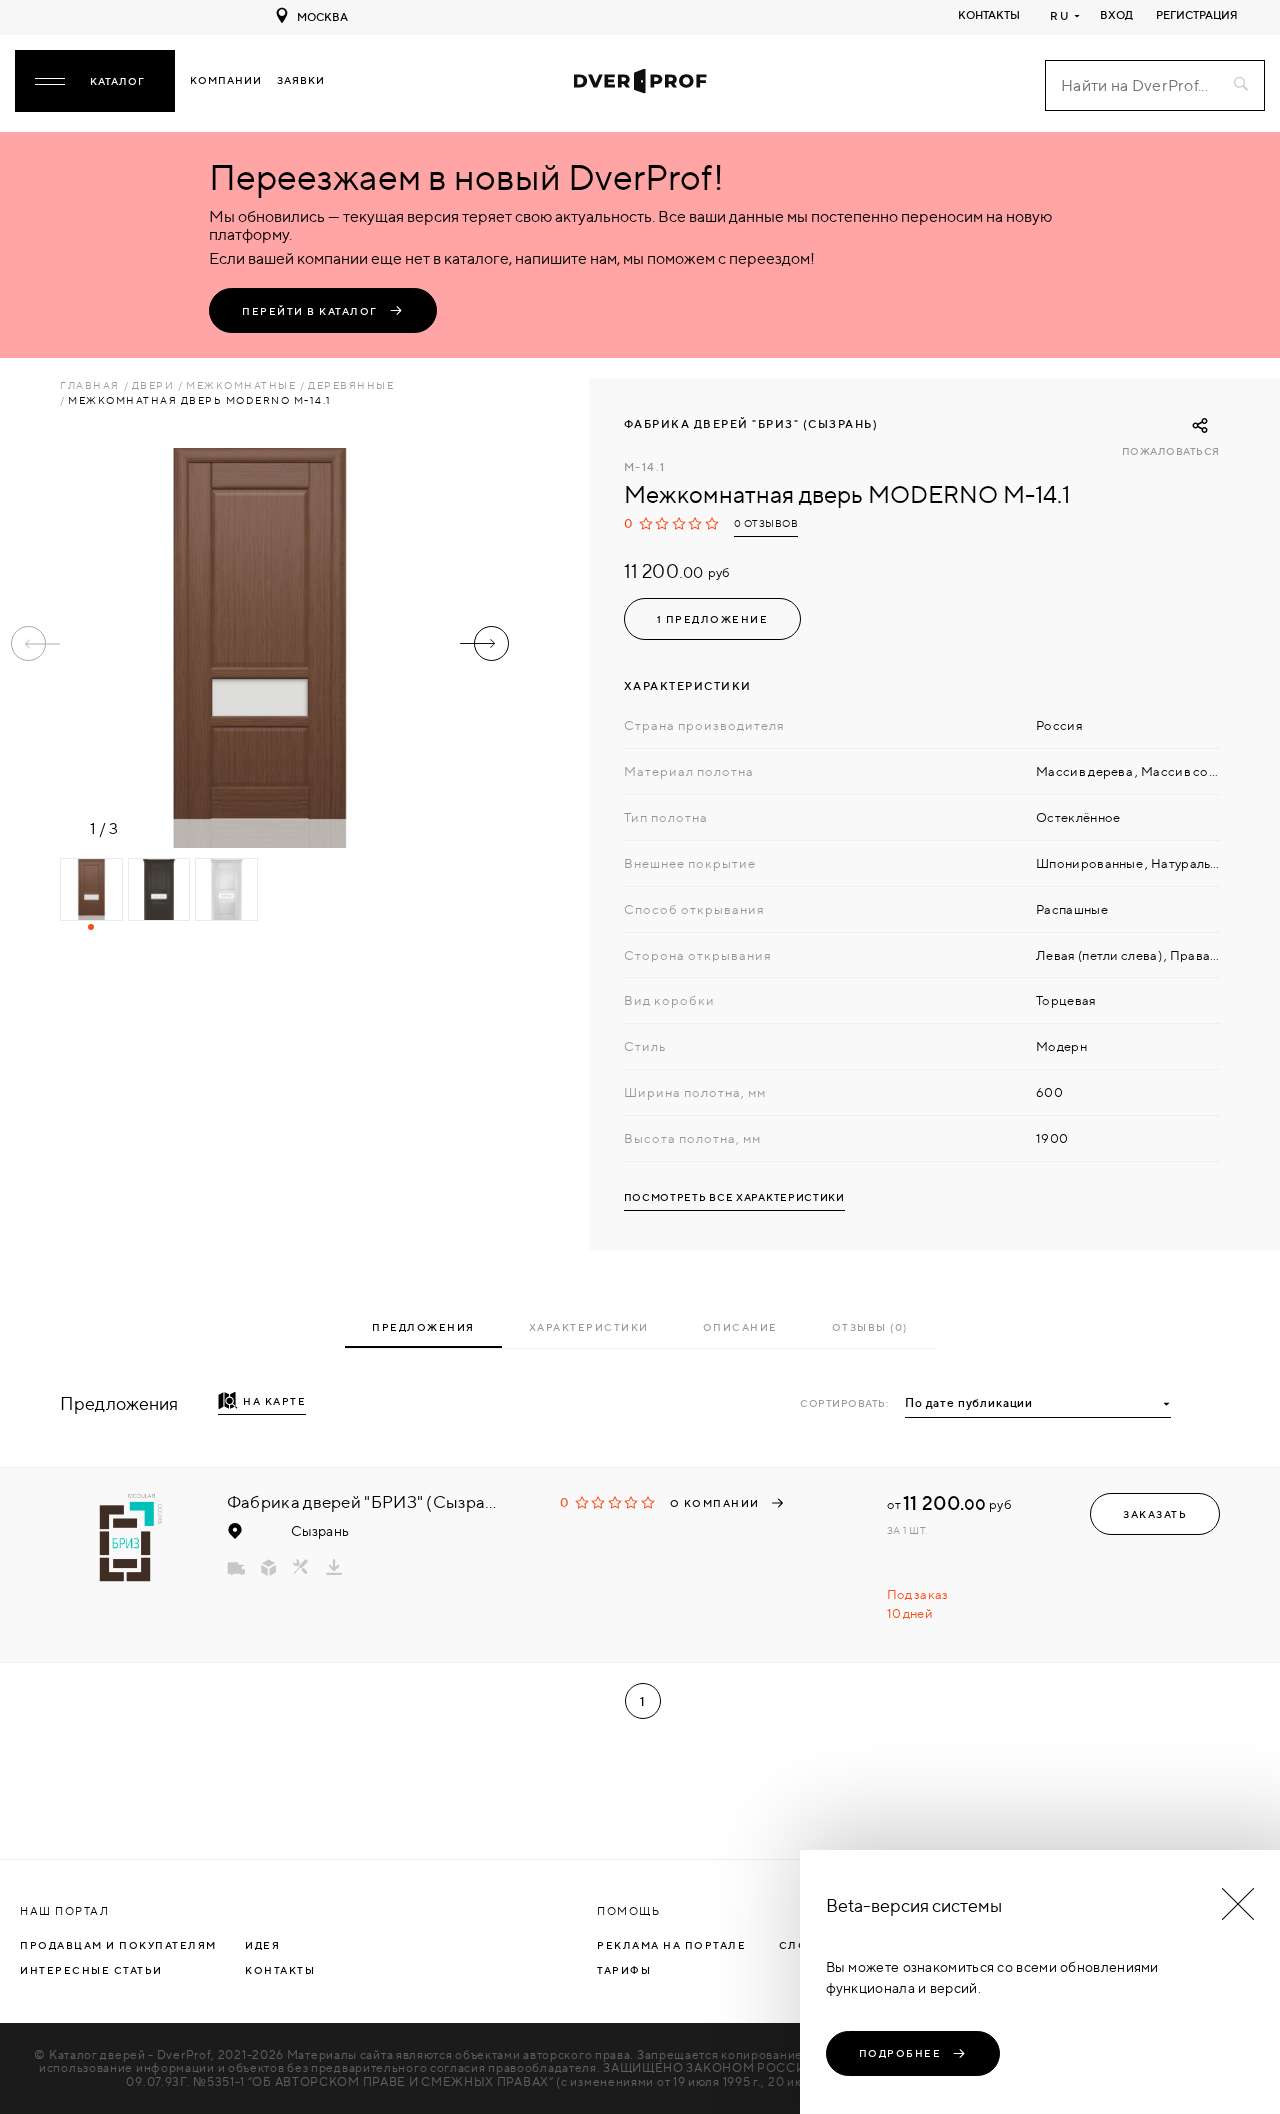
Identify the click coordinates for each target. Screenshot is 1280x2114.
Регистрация (1197, 15)
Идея (262, 1945)
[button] (484, 643)
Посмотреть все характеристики (734, 1197)
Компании (226, 80)
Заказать (1155, 1514)
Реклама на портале (671, 1945)
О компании (715, 1503)
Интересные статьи (91, 1970)
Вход (1116, 15)
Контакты (989, 15)
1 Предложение (713, 619)
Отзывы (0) (870, 1327)
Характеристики (589, 1327)
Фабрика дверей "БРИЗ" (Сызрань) (751, 424)
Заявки (301, 80)
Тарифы (624, 1970)
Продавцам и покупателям (118, 1945)
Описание (740, 1327)
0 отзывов (766, 523)
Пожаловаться (1171, 451)
